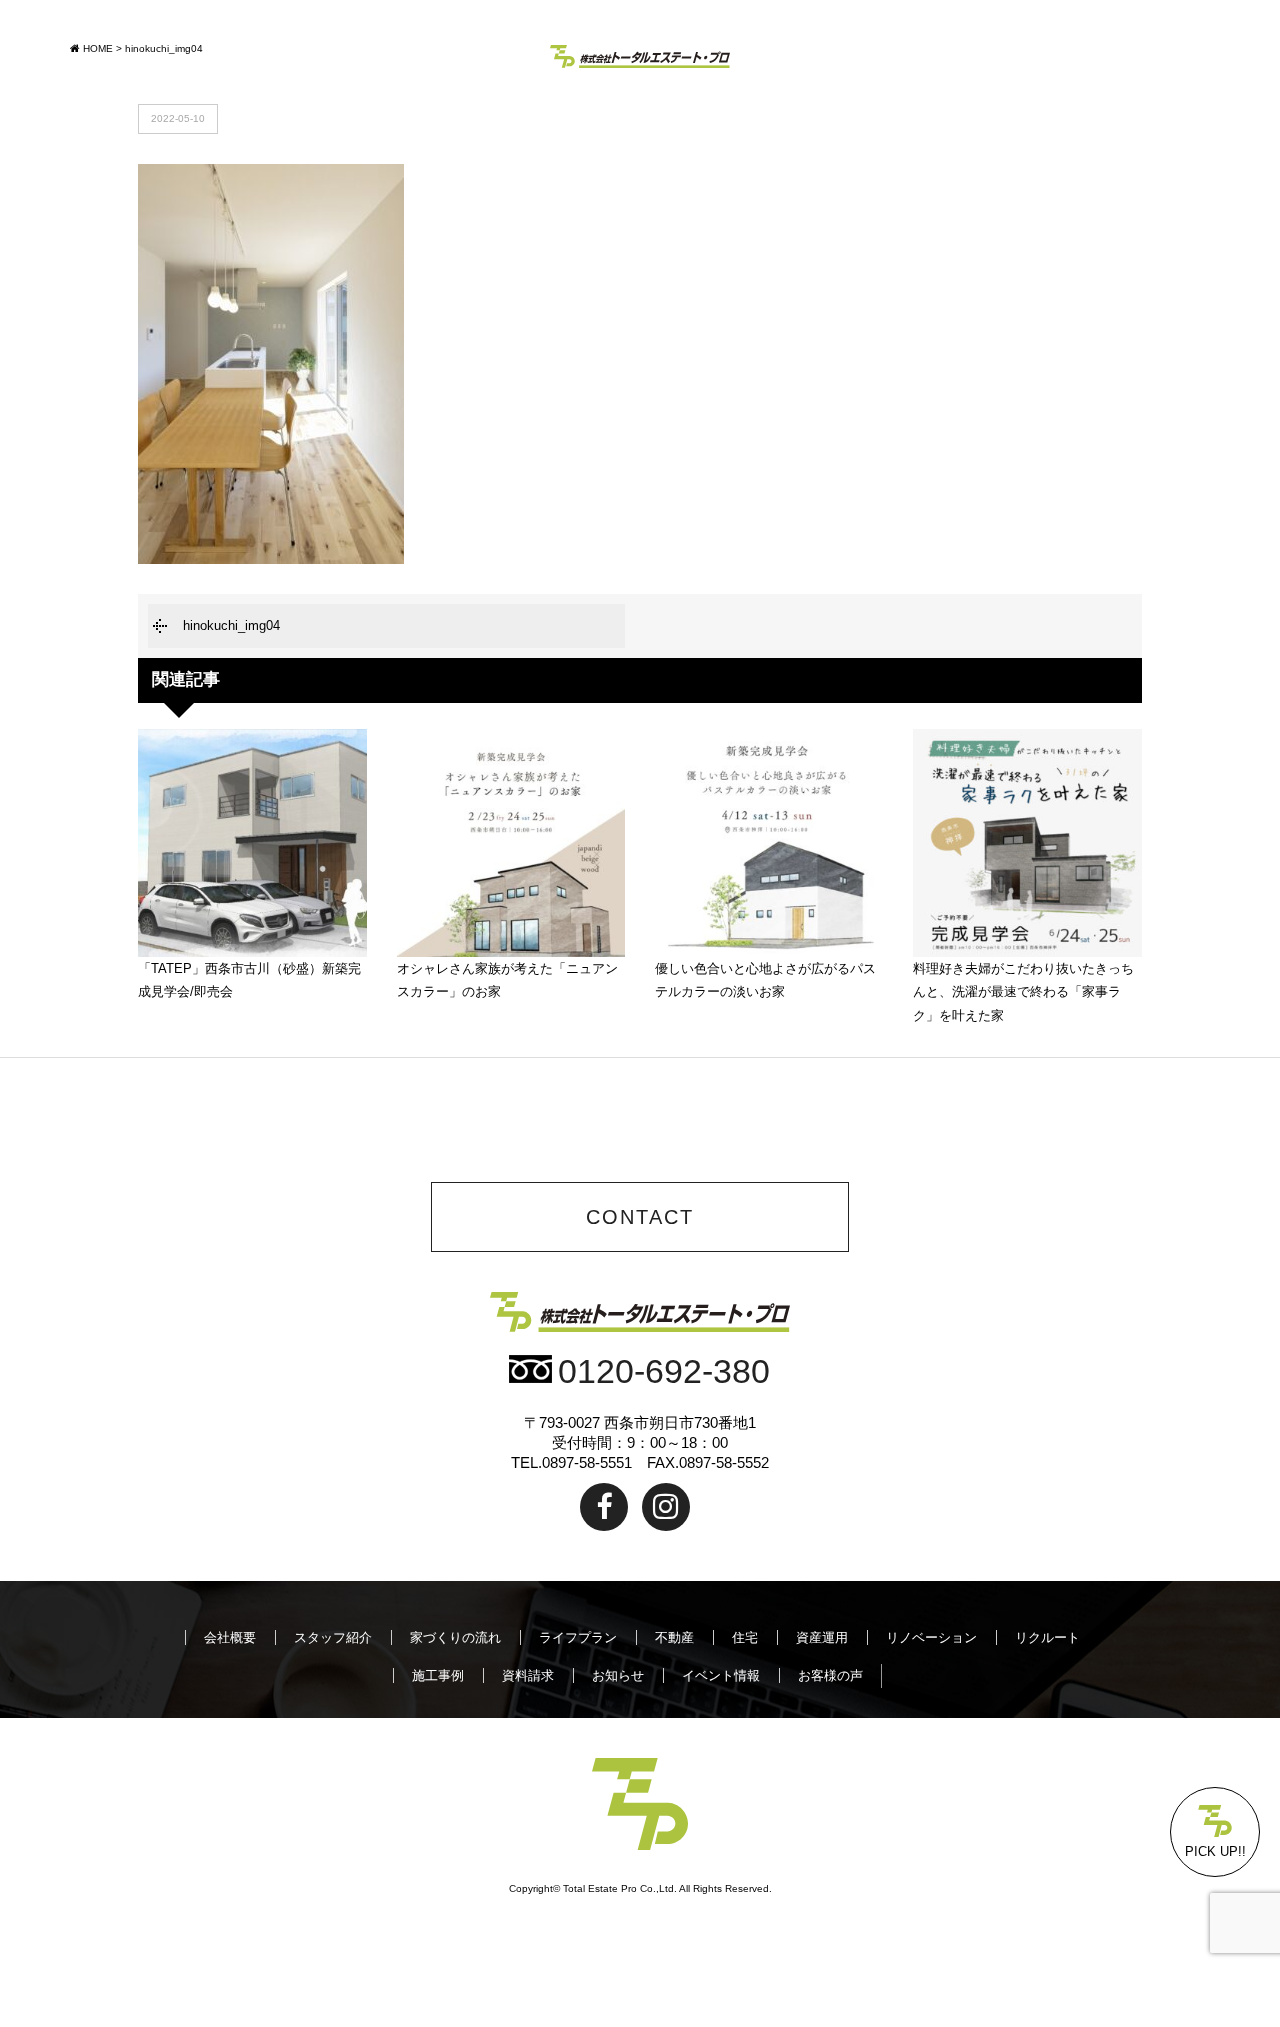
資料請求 (528, 1675)
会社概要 (230, 1637)
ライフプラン (578, 1637)
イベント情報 (721, 1675)
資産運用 (822, 1637)
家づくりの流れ (455, 1637)
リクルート (1047, 1637)
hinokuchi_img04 (231, 625)
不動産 (674, 1637)
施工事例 (438, 1675)
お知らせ (618, 1675)
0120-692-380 (664, 1371)
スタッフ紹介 (333, 1637)
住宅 (745, 1637)
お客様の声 (830, 1675)
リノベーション (931, 1637)
